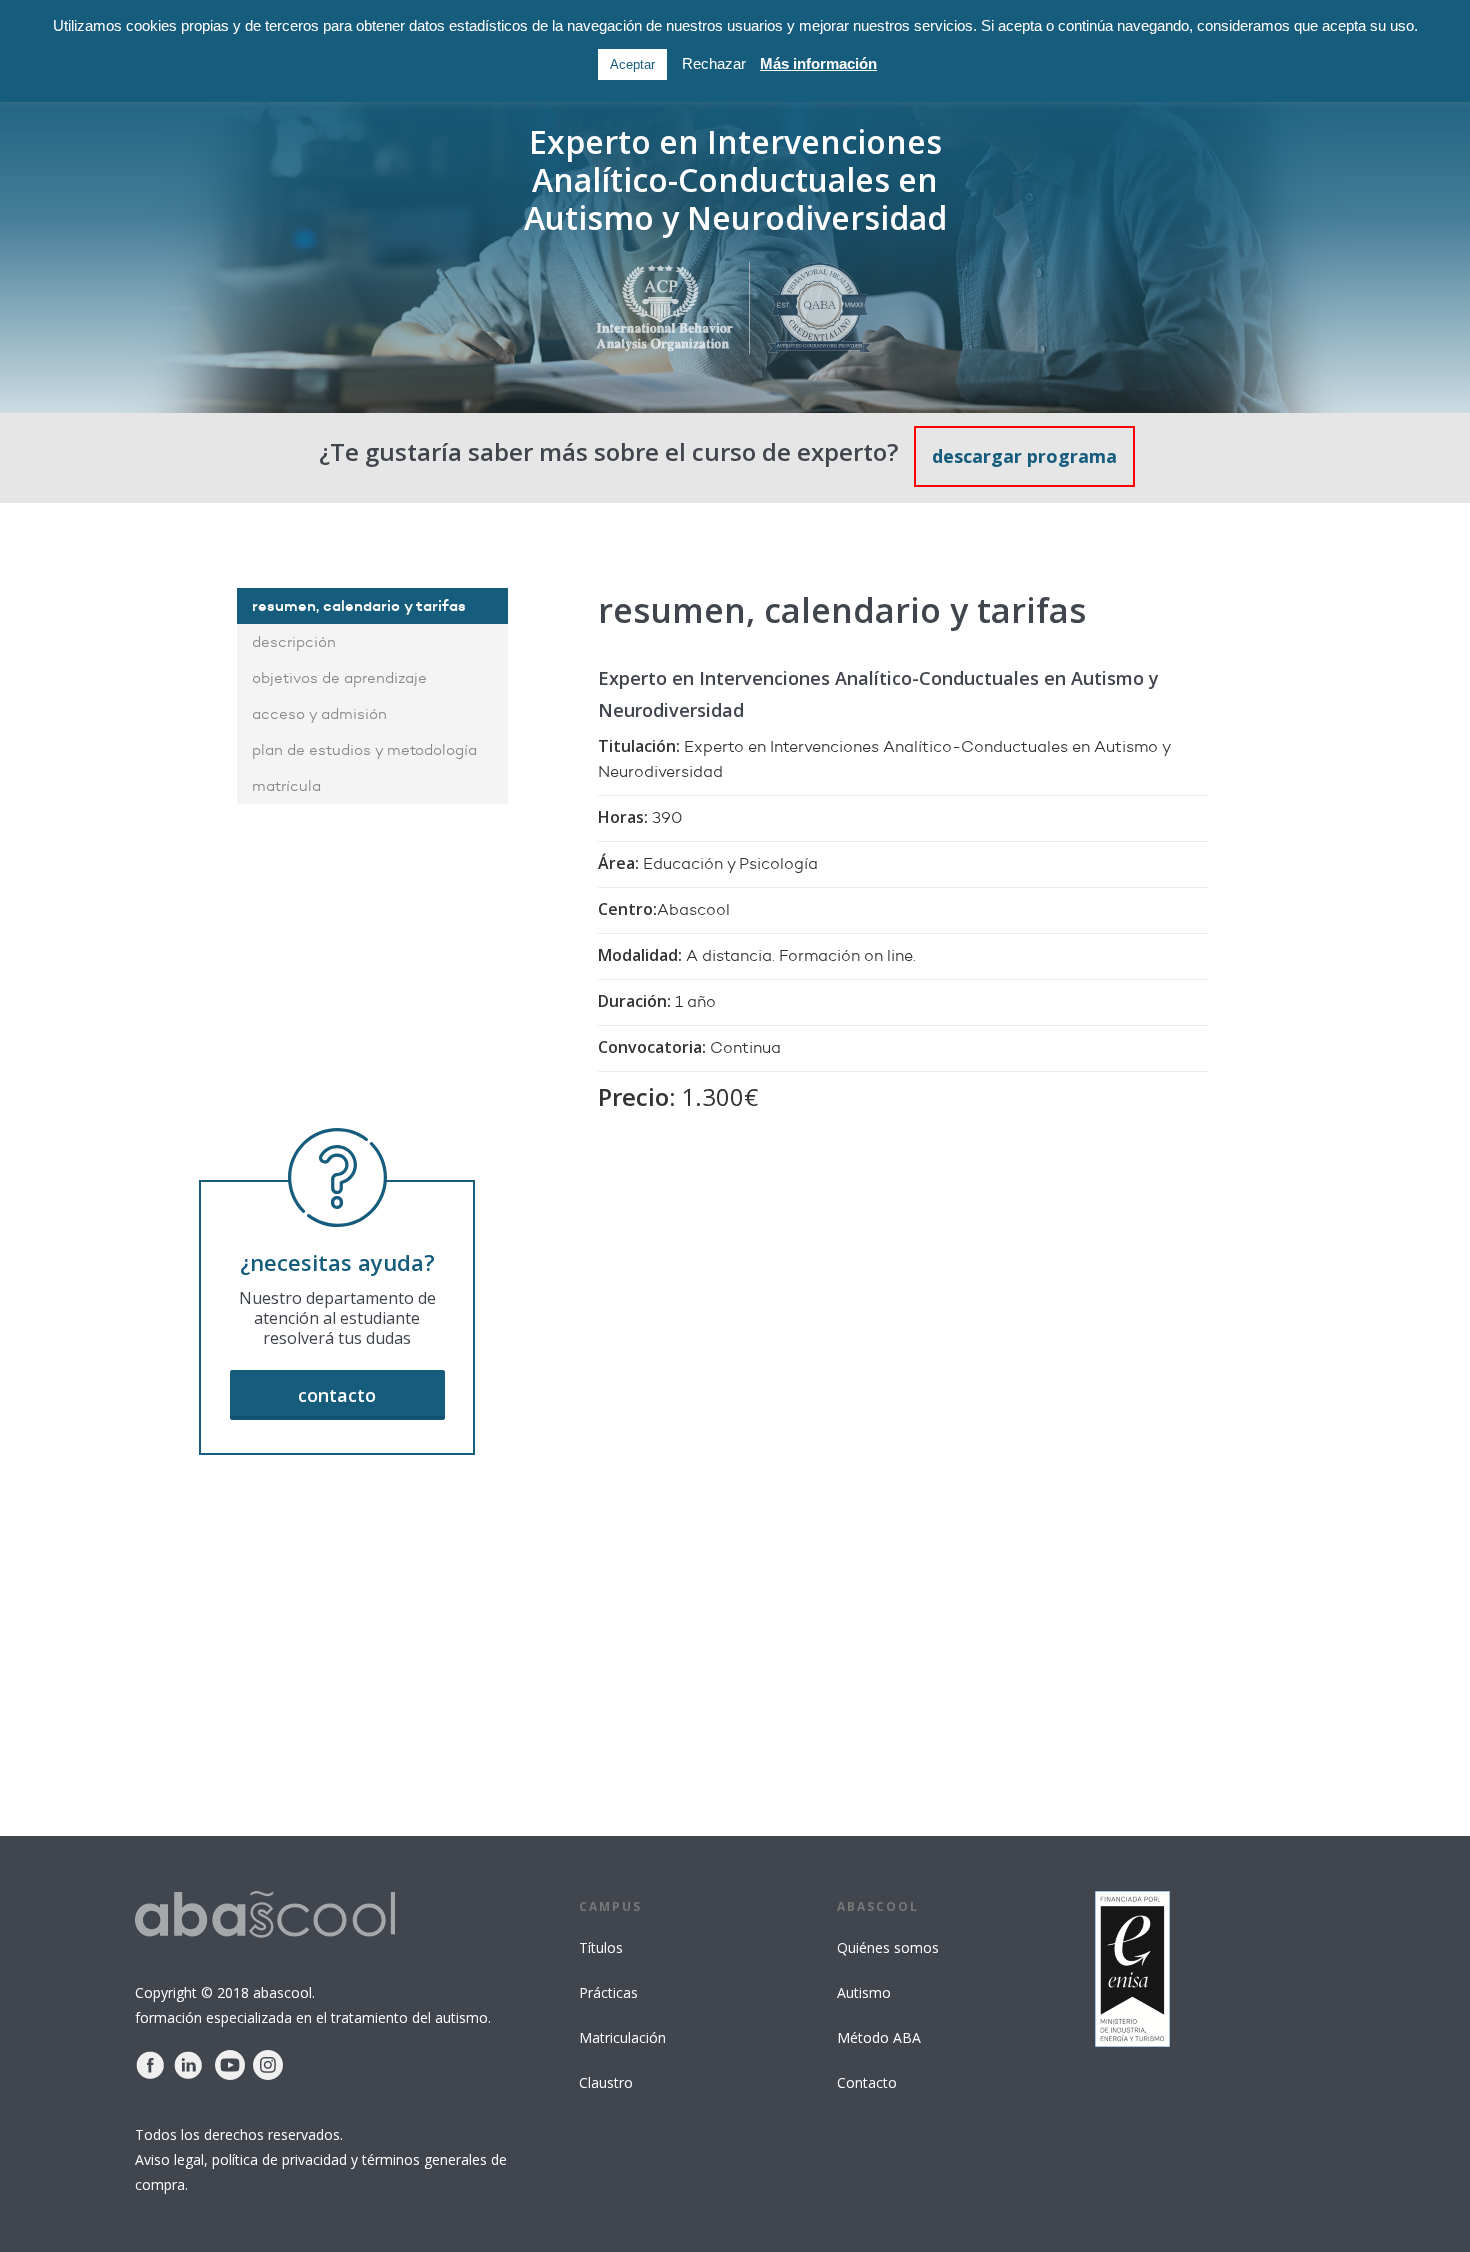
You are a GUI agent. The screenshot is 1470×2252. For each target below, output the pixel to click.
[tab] (372, 606)
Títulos (601, 1947)
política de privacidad (279, 2159)
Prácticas (608, 1992)
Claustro (606, 2082)
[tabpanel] (858, 1028)
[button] (337, 1395)
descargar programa (1024, 456)
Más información (818, 63)
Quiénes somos (888, 1947)
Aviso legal (169, 2159)
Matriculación (622, 2037)
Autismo (864, 1992)
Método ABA (879, 2037)
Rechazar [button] (714, 63)
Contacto (867, 2082)
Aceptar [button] (632, 64)
